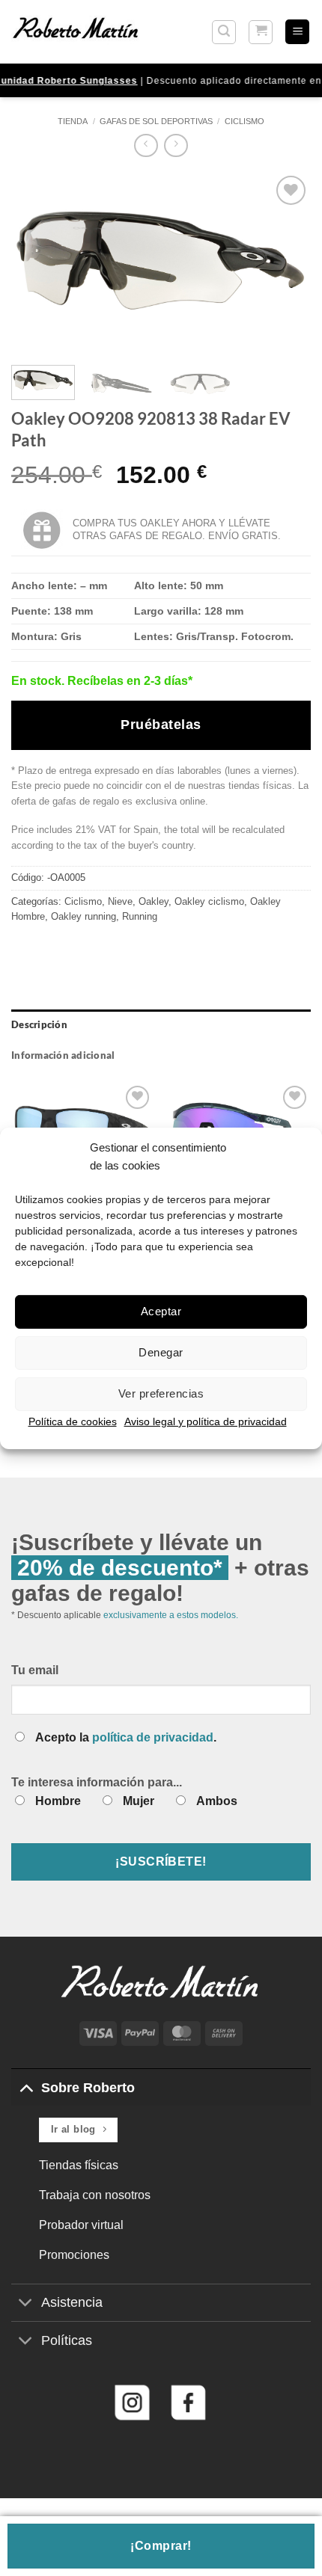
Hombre (58, 1801)
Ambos (217, 1801)
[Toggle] (26, 2087)
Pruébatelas (161, 725)
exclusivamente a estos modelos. (171, 1615)
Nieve (120, 901)
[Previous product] (176, 145)
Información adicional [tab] (63, 1055)
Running (140, 916)
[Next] (286, 262)
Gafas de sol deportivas (156, 121)
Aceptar (161, 1311)
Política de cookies (73, 1421)
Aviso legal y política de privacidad (206, 1421)
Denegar (161, 1352)
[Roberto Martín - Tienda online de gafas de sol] (76, 31)
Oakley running (83, 916)
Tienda (73, 121)
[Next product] (146, 145)
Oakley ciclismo (209, 901)
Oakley (154, 901)
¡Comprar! (161, 2546)
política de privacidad (153, 1737)
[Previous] (36, 262)
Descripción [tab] (39, 1024)
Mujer (139, 1801)
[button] (224, 32)
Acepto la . (126, 1737)
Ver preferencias (161, 1393)
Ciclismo (244, 121)
